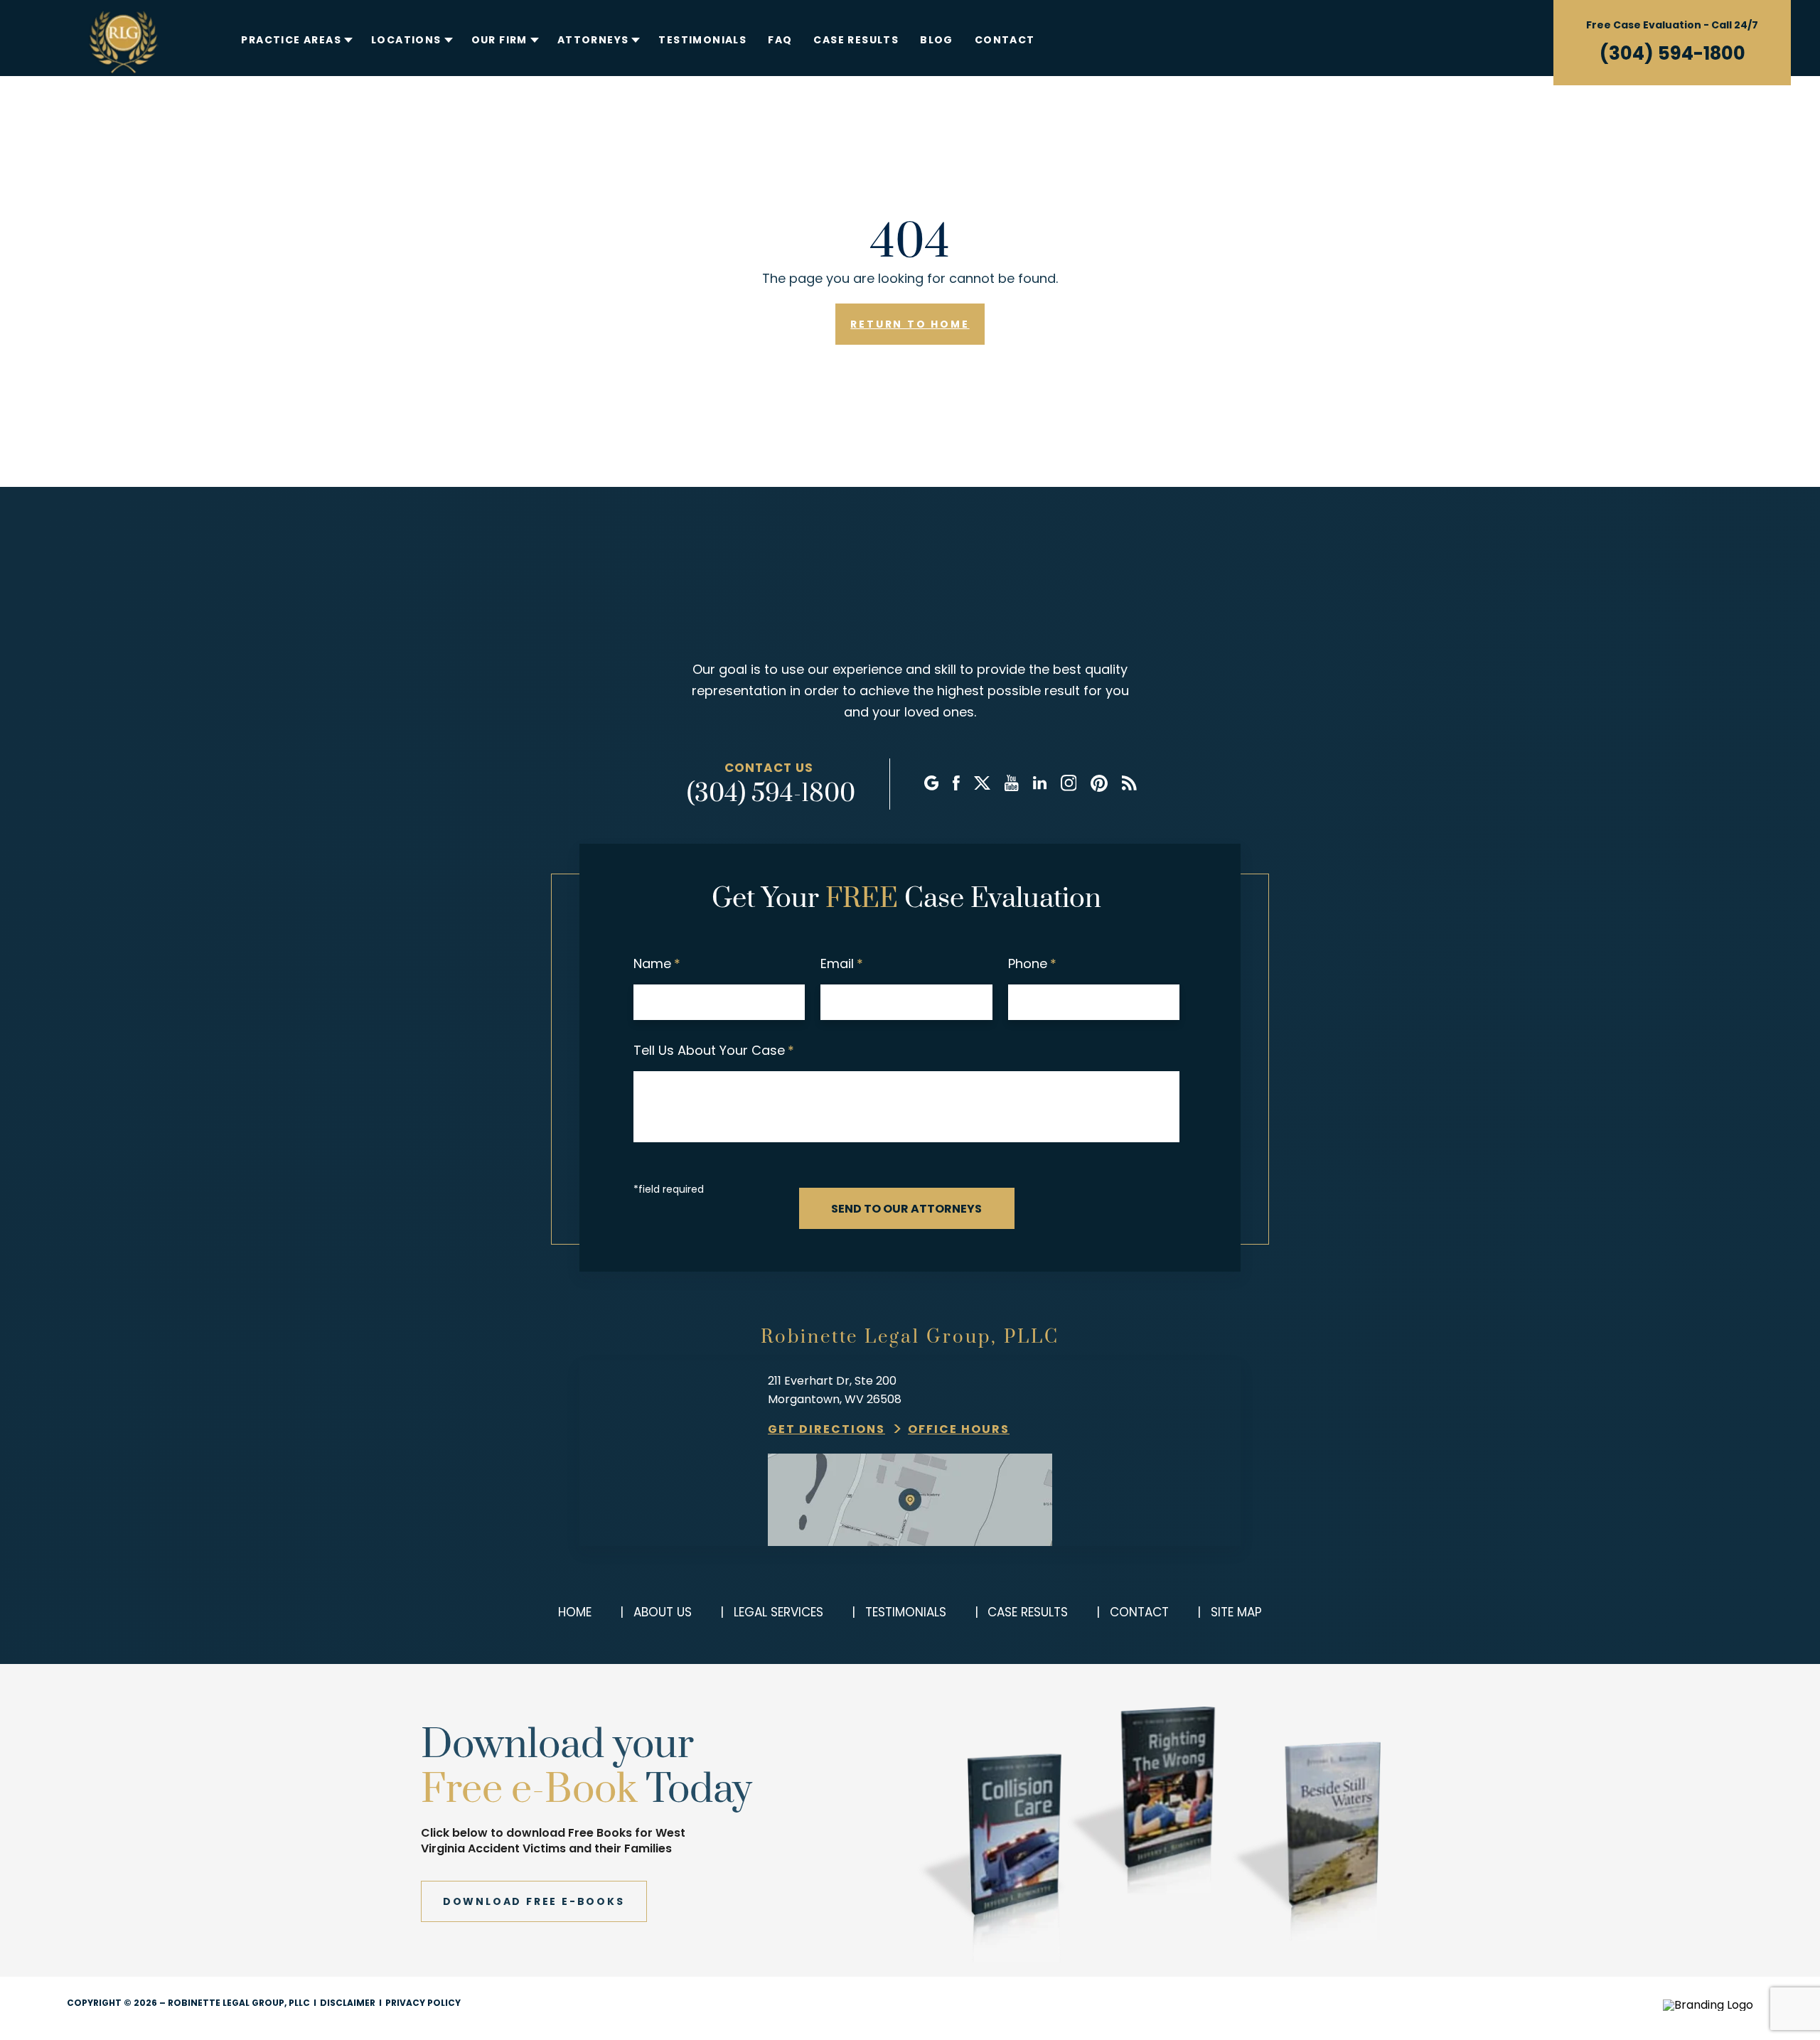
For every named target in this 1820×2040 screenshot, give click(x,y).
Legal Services (778, 1612)
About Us (663, 1612)
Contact (1005, 40)
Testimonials (702, 40)
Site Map (1236, 1612)
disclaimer (348, 2003)
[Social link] (931, 784)
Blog (937, 40)
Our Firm (499, 40)
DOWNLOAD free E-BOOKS (534, 1901)
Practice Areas (291, 40)
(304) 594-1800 (1672, 53)
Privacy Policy (423, 2003)
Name (657, 963)
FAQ (780, 40)
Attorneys (593, 40)
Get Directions (826, 1429)
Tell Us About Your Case (714, 1050)
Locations (406, 40)
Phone (1032, 963)
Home (575, 1612)
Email (842, 963)
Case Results (856, 40)
